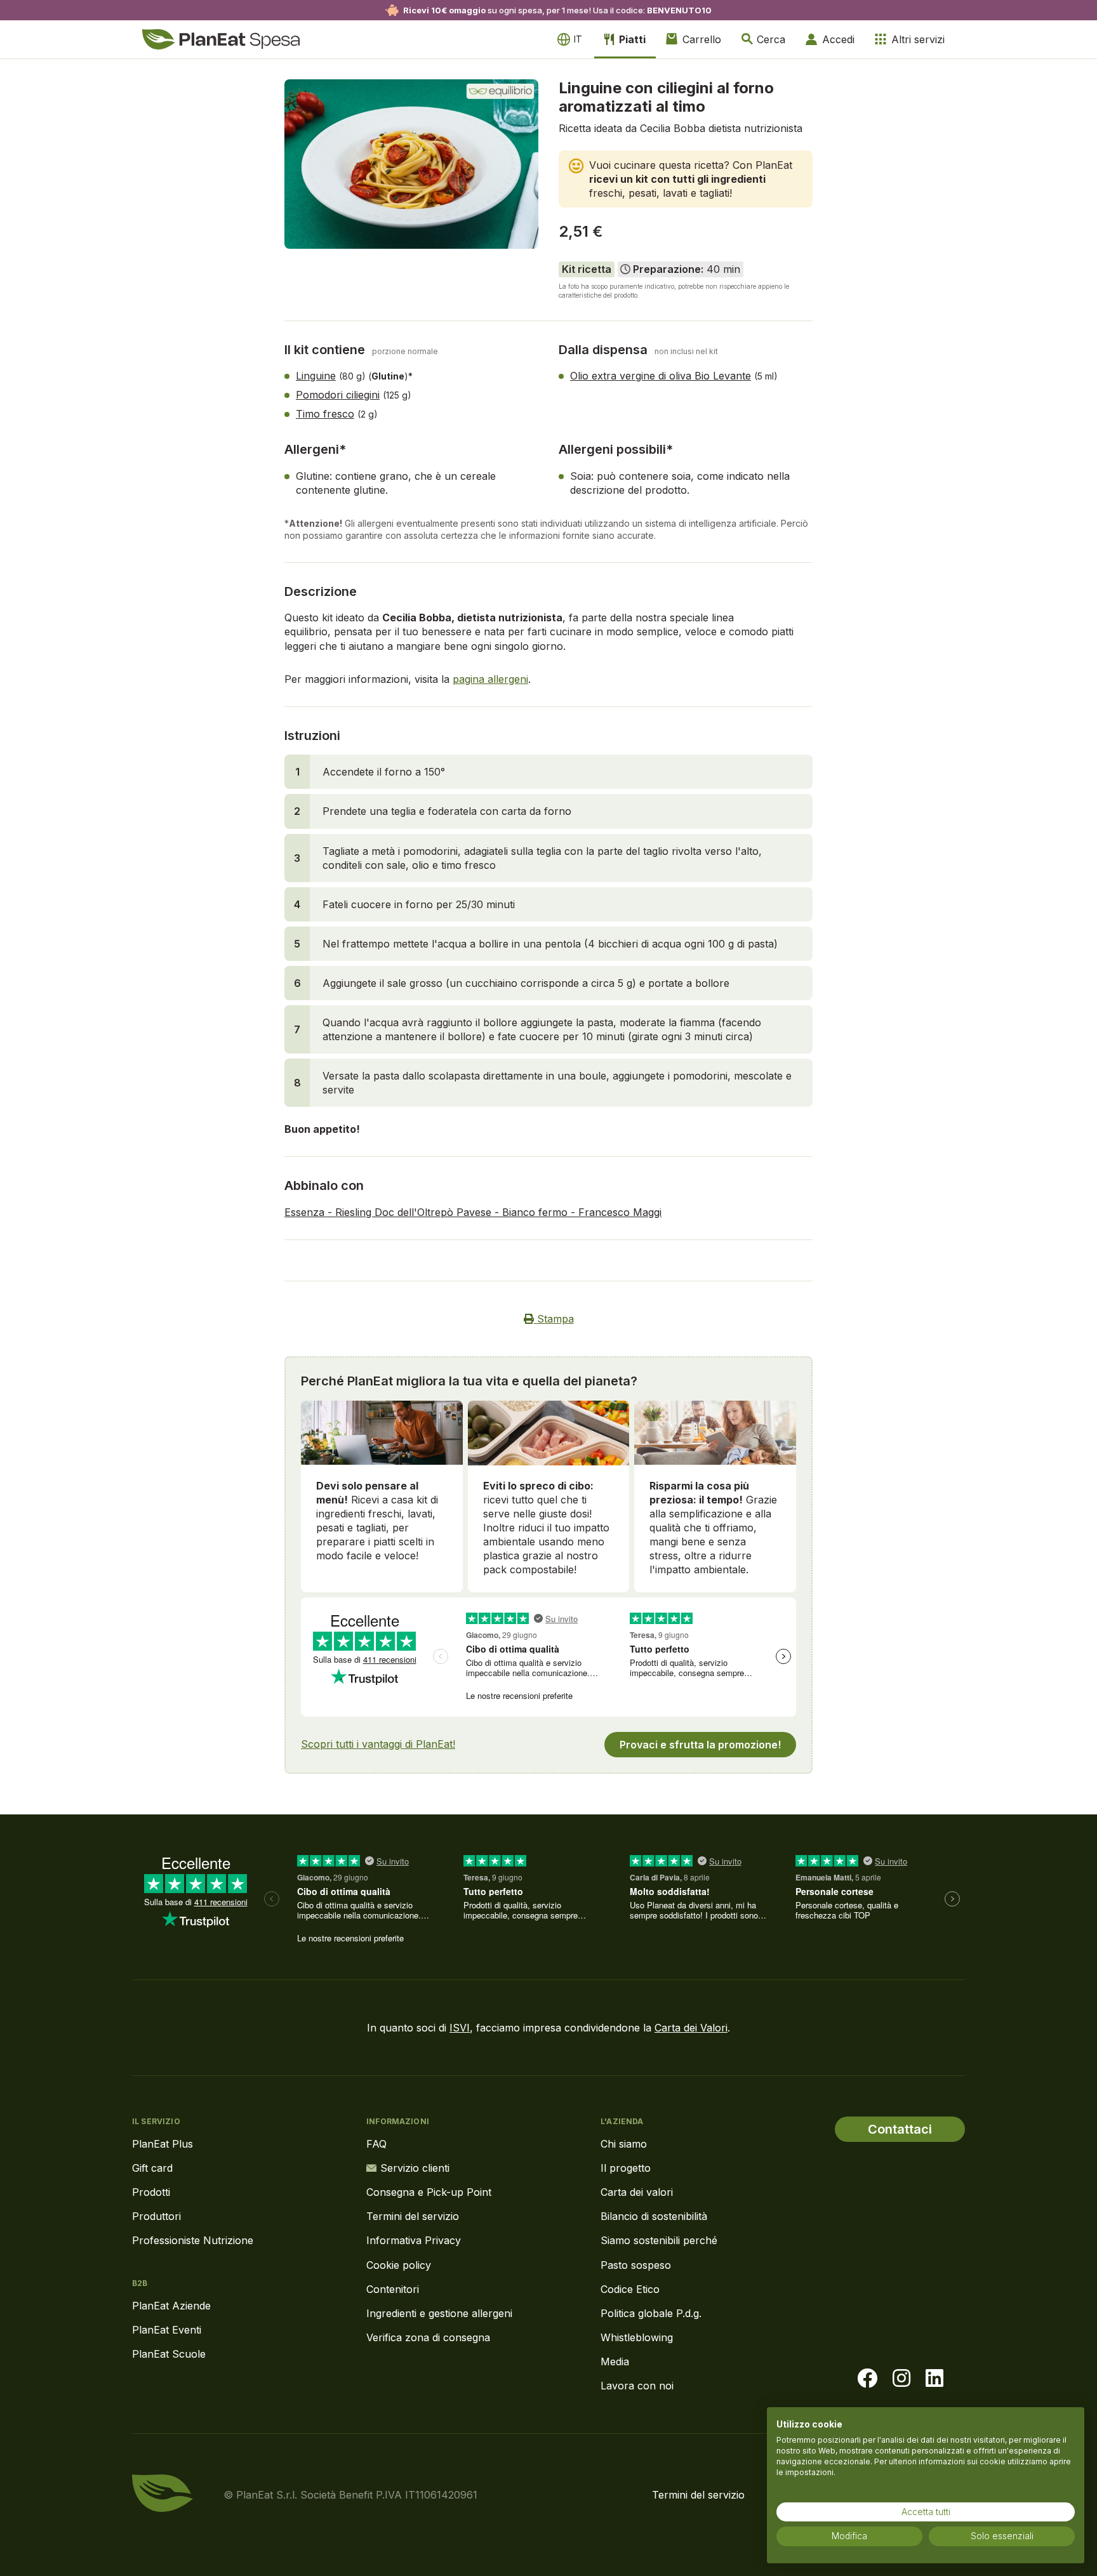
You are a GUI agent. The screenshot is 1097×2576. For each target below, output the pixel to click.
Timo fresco (325, 414)
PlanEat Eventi (167, 2330)
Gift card (152, 2168)
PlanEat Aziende (171, 2306)
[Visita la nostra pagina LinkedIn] (934, 2379)
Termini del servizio (413, 2216)
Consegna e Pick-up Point (429, 2192)
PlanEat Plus (163, 2144)
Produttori (156, 2216)
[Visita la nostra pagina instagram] (901, 2379)
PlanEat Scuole (169, 2354)
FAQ (376, 2144)
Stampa (554, 1319)
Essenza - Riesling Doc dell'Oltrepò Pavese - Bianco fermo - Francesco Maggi (473, 1212)
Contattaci (900, 2129)
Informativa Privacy (414, 2240)
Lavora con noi (637, 2386)
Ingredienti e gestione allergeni (439, 2313)
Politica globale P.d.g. (651, 2313)
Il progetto (626, 2168)
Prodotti (151, 2192)
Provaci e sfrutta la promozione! (700, 1745)
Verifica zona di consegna (428, 2337)
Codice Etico (630, 2289)
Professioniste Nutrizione (193, 2240)
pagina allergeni (490, 679)
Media (615, 2361)
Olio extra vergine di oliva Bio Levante (661, 376)
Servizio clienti (415, 2168)
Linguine (316, 376)
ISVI (460, 2028)
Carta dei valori (637, 2192)
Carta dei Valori (691, 2028)
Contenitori (393, 2289)
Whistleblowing (637, 2337)
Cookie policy (399, 2265)
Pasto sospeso (636, 2265)
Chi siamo (624, 2144)
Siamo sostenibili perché (659, 2240)
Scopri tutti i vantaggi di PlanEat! (378, 1744)
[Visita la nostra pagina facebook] (867, 2379)
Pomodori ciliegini (338, 395)
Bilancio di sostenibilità (654, 2216)
